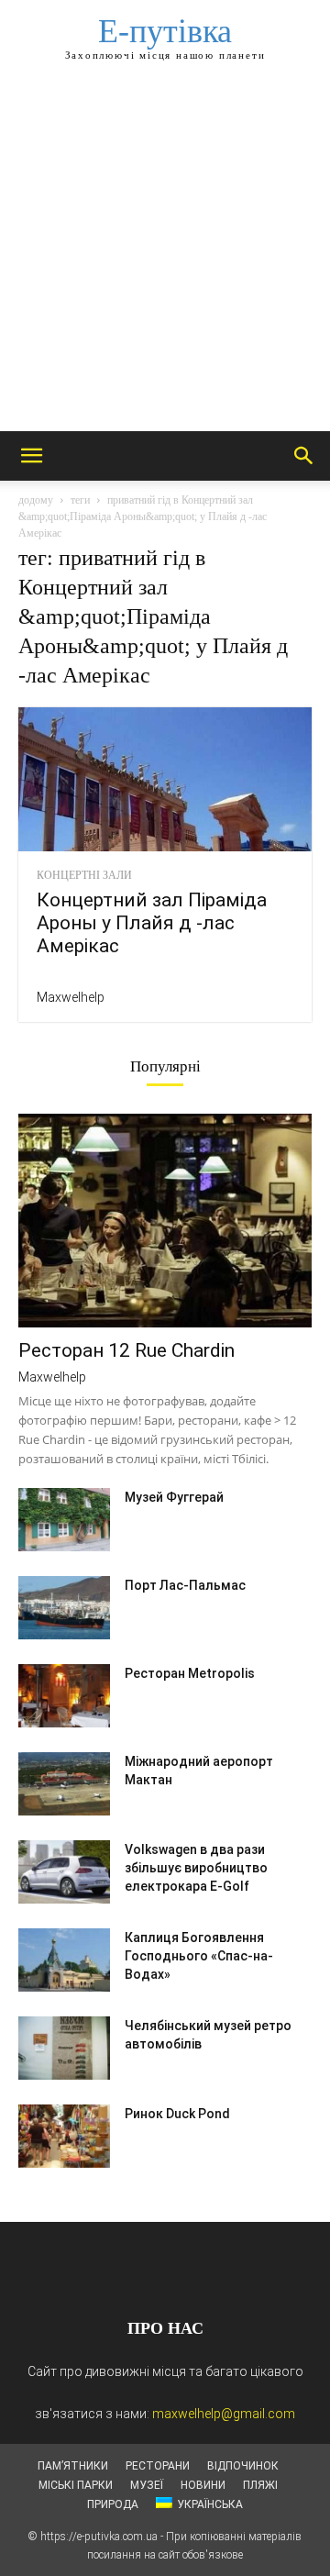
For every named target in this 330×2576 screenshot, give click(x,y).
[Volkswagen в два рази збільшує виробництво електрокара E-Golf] (64, 1872)
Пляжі (260, 2485)
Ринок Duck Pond (177, 2114)
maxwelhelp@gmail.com (224, 2414)
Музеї (147, 2485)
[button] (31, 456)
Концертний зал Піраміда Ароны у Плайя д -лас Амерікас (152, 923)
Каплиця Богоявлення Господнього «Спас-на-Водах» (199, 1956)
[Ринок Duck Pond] (64, 2136)
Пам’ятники (73, 2466)
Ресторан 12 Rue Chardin (126, 1350)
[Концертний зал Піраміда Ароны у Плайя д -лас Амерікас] (165, 779)
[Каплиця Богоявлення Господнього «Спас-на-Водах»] (64, 1960)
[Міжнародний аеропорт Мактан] (64, 1784)
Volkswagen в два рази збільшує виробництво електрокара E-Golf (196, 1868)
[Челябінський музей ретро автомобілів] (64, 2048)
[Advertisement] (165, 257)
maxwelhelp (71, 997)
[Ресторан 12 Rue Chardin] (165, 1221)
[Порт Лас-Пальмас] (64, 1608)
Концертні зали (84, 875)
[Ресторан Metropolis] (64, 1696)
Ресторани (158, 2466)
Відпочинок (243, 2466)
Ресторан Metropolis (190, 1673)
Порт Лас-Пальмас (185, 1585)
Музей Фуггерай (174, 1497)
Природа (113, 2504)
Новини (203, 2485)
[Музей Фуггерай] (64, 1520)
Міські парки (76, 2485)
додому (36, 500)
